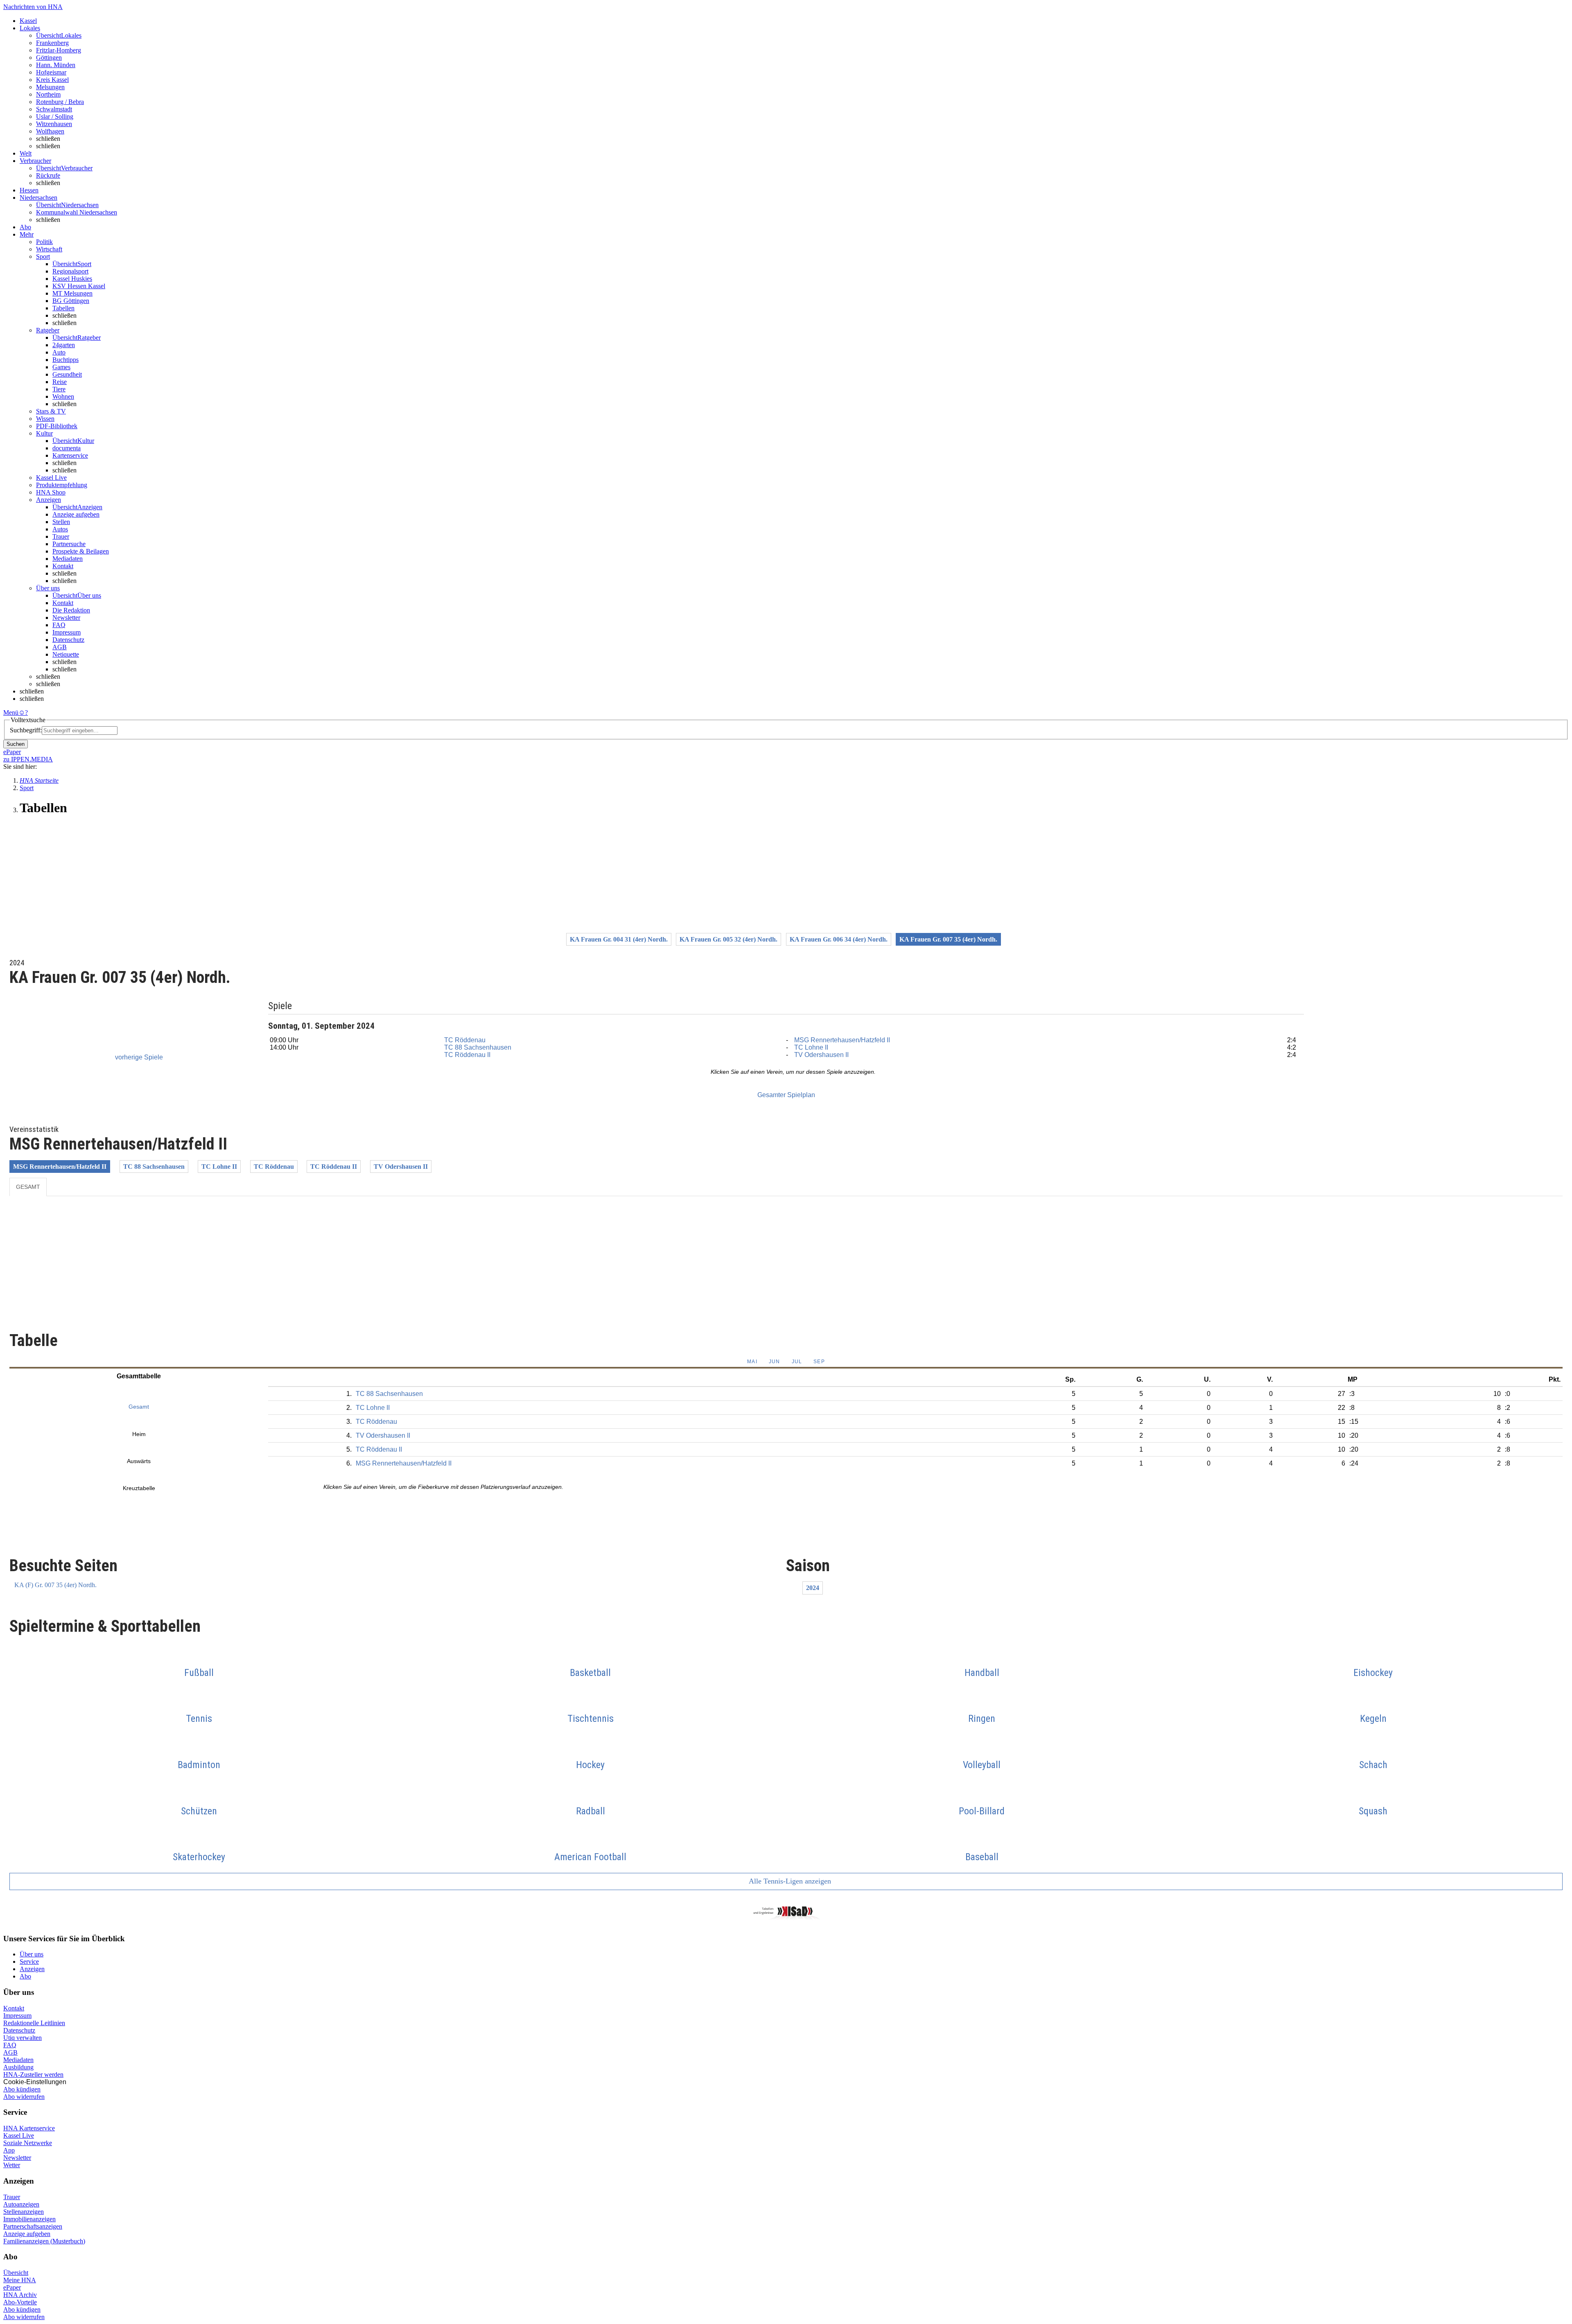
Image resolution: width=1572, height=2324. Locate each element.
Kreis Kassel (52, 80)
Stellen (61, 522)
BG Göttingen (71, 301)
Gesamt (28, 1187)
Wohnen (63, 396)
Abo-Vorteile (20, 2302)
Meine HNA (20, 2280)
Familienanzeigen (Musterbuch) (44, 2241)
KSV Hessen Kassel (79, 286)
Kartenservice (70, 455)
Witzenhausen (54, 124)
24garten (64, 345)
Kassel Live (19, 2135)
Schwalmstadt (54, 109)
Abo (25, 1976)
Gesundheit (67, 374)
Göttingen (49, 58)
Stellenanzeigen (24, 2212)
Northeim (48, 94)
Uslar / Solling (55, 116)
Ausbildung (18, 2067)
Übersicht (16, 2273)
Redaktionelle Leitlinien (34, 2023)
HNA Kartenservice (29, 2128)
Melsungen (50, 87)
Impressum (67, 632)
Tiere (59, 389)
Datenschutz (68, 640)
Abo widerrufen (24, 2097)
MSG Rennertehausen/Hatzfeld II (842, 1040)
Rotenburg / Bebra (60, 102)
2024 (813, 1588)
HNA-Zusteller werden (33, 2074)
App (9, 2150)
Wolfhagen (50, 131)
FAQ (59, 625)
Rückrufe (48, 175)
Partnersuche (69, 544)
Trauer (61, 536)
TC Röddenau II (467, 1055)
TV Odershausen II (821, 1055)
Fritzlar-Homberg (59, 50)
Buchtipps (65, 360)
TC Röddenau (465, 1040)
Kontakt (63, 566)
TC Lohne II (811, 1047)
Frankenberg (52, 43)
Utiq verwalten (23, 2038)
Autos (60, 529)
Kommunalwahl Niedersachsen (77, 212)
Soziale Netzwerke (28, 2143)
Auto (59, 352)
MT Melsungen (72, 293)
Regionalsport (70, 271)
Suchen (16, 744)
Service (29, 1962)
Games (61, 367)
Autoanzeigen (21, 2204)
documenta (67, 448)
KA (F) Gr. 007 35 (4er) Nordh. (55, 1585)
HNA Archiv (20, 2295)
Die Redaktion (71, 610)
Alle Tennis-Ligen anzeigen (789, 1881)
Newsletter (66, 618)
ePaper (12, 2287)
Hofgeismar (51, 72)
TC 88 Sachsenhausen (478, 1047)
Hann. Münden (56, 65)
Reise (60, 382)
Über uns (32, 1954)
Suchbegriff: (26, 730)
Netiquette (66, 654)
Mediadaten (68, 559)
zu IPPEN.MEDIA (28, 759)
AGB (60, 647)
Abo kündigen (22, 2089)
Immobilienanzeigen (29, 2219)
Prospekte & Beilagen (81, 551)
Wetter (12, 2165)
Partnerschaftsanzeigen (33, 2226)
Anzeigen (32, 1969)
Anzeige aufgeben (76, 514)
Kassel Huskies (72, 279)
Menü (11, 713)
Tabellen (63, 308)
